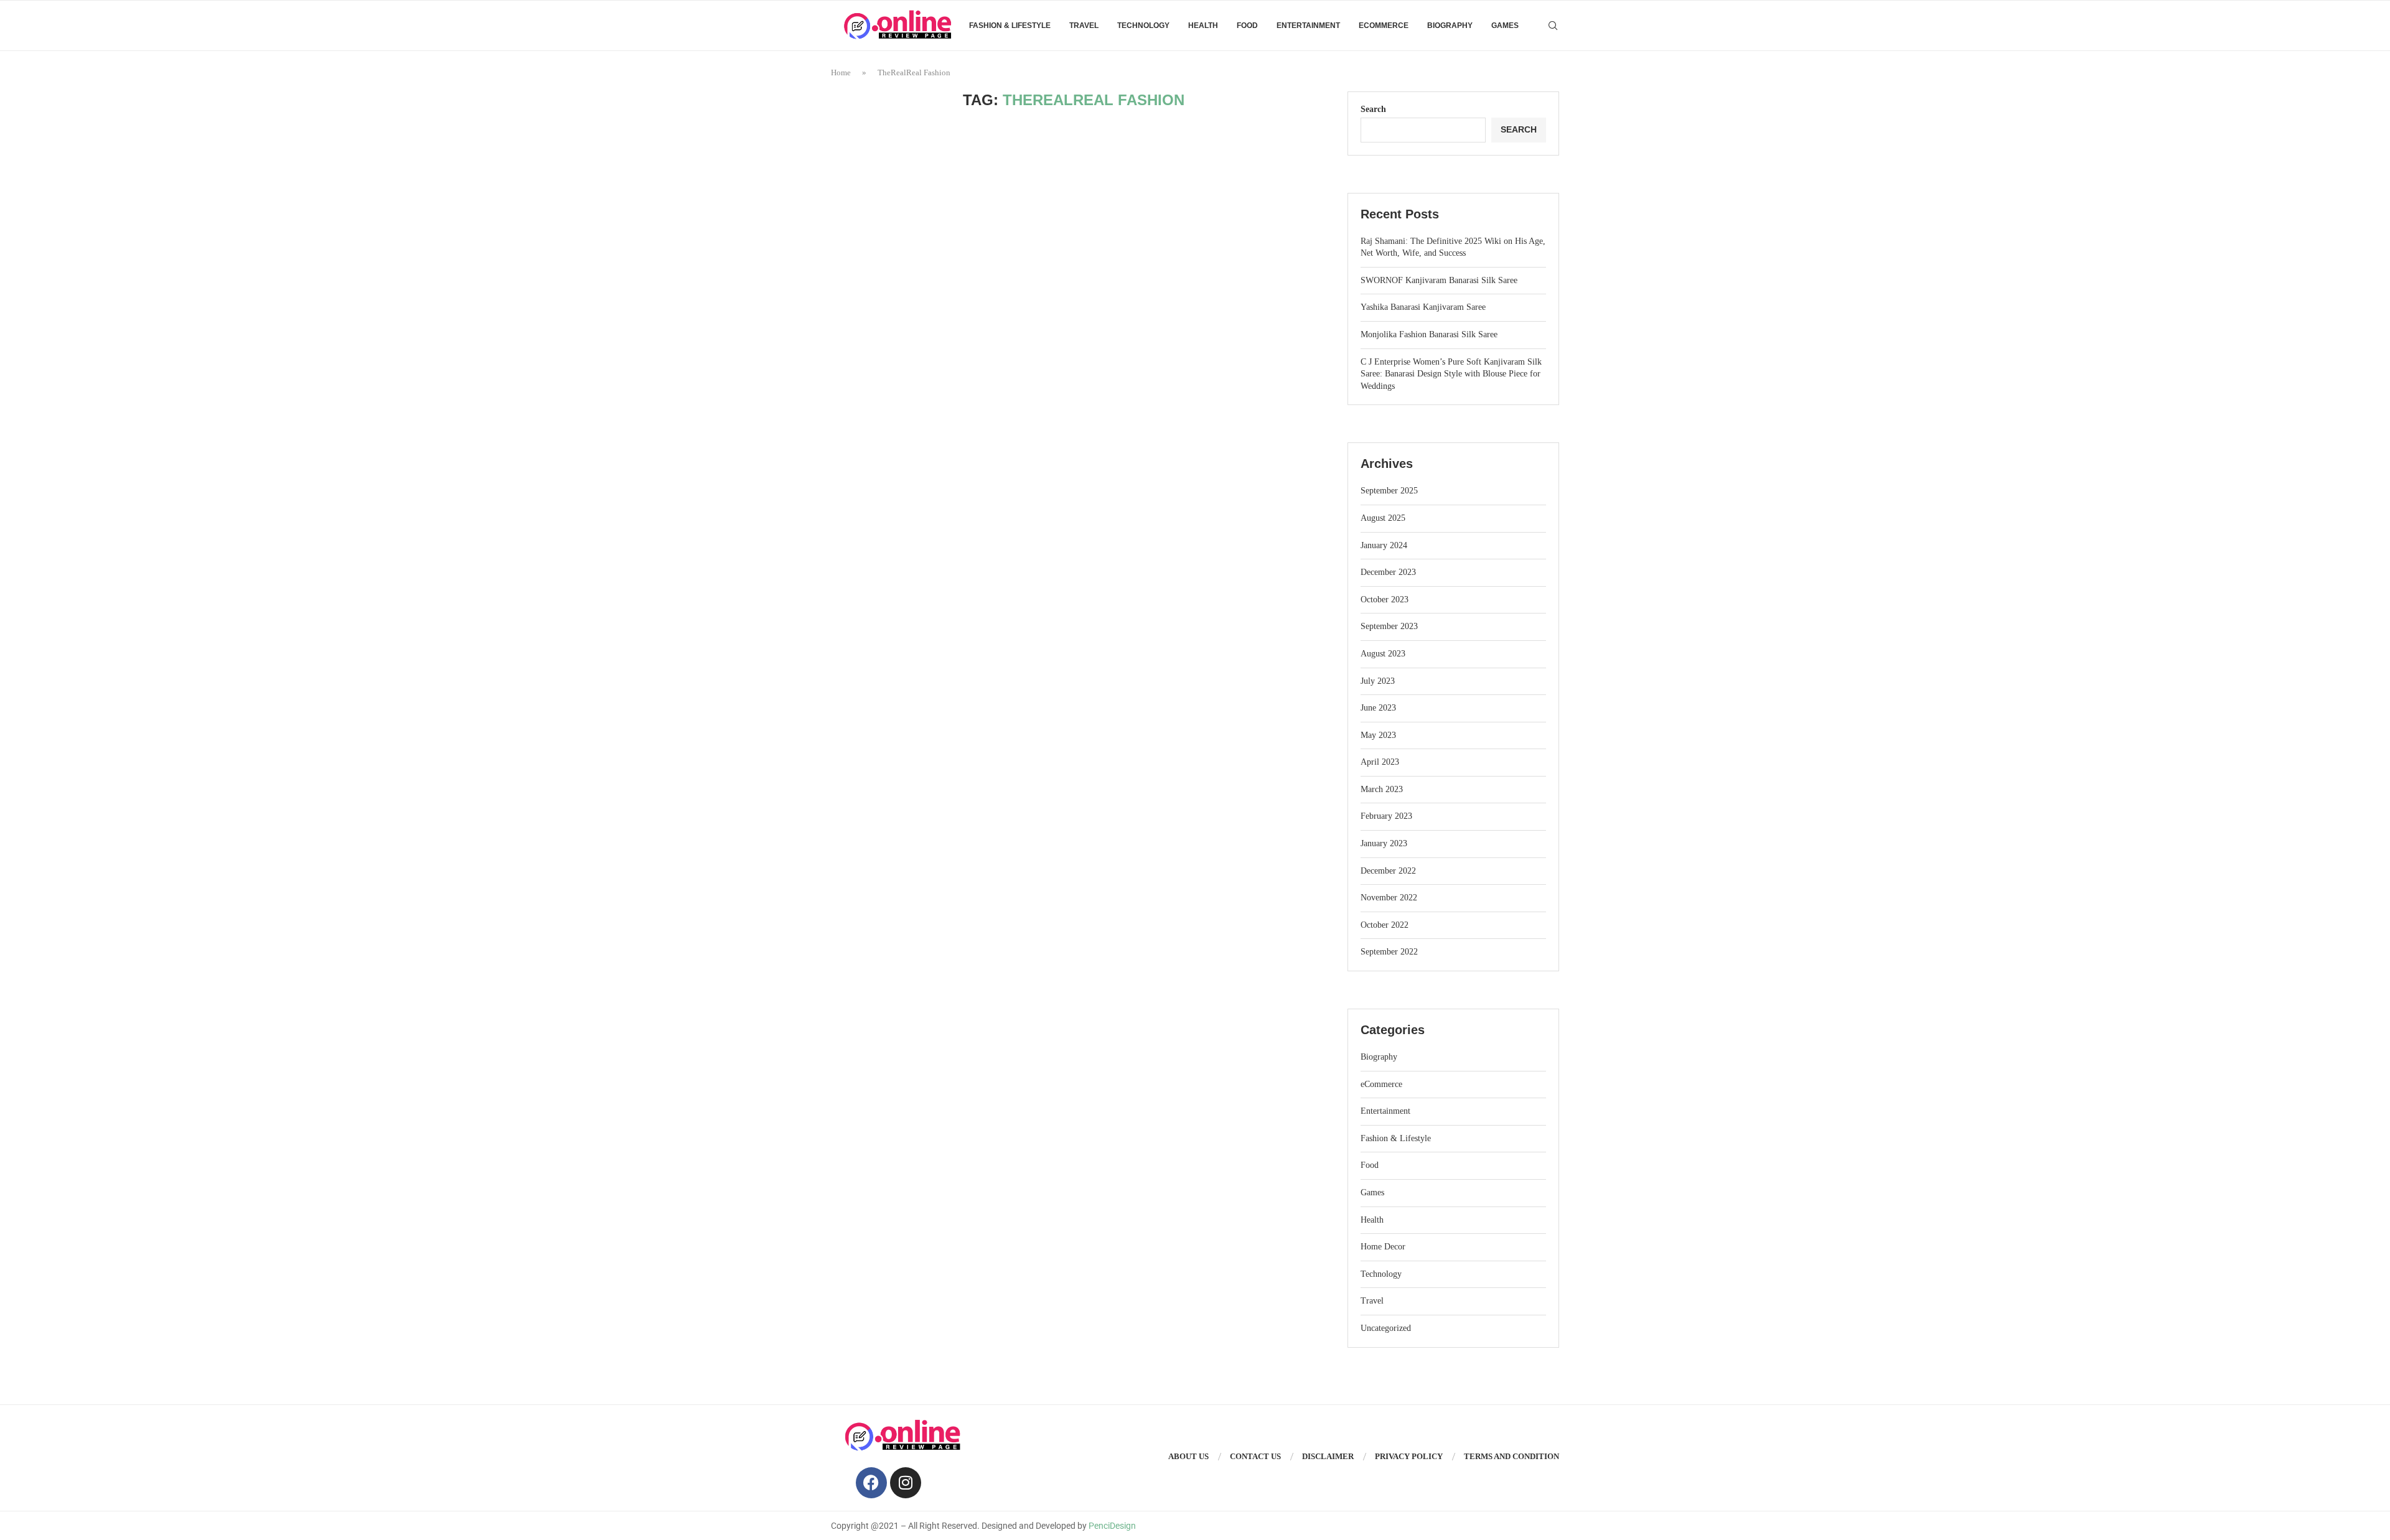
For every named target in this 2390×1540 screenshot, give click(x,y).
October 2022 (1385, 925)
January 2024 (1384, 545)
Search (1373, 109)
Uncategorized (1386, 1328)
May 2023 (1378, 735)
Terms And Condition (1511, 1456)
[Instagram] (906, 1483)
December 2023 (1388, 572)
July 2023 (1378, 681)
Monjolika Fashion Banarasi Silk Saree (1429, 334)
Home (841, 72)
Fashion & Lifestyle (1010, 26)
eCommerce (1384, 26)
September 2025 (1389, 491)
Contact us (1255, 1456)
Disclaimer (1328, 1456)
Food (1247, 26)
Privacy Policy (1409, 1456)
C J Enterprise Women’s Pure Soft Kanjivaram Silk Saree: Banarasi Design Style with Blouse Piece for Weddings (1451, 374)
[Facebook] (871, 1483)
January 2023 (1384, 843)
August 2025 (1383, 518)
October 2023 (1385, 600)
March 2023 (1382, 789)
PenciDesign (1112, 1526)
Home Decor (1383, 1247)
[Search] (1553, 26)
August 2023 (1383, 654)
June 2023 (1378, 708)
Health (1203, 26)
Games (1505, 26)
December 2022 (1388, 871)
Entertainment (1308, 26)
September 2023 (1389, 626)
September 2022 (1389, 952)
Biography (1450, 26)
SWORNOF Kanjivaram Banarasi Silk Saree (1439, 280)
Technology (1143, 26)
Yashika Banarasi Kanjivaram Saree (1423, 307)
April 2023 (1380, 762)
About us (1188, 1456)
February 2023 (1386, 816)
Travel (1084, 26)
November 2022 (1389, 898)
